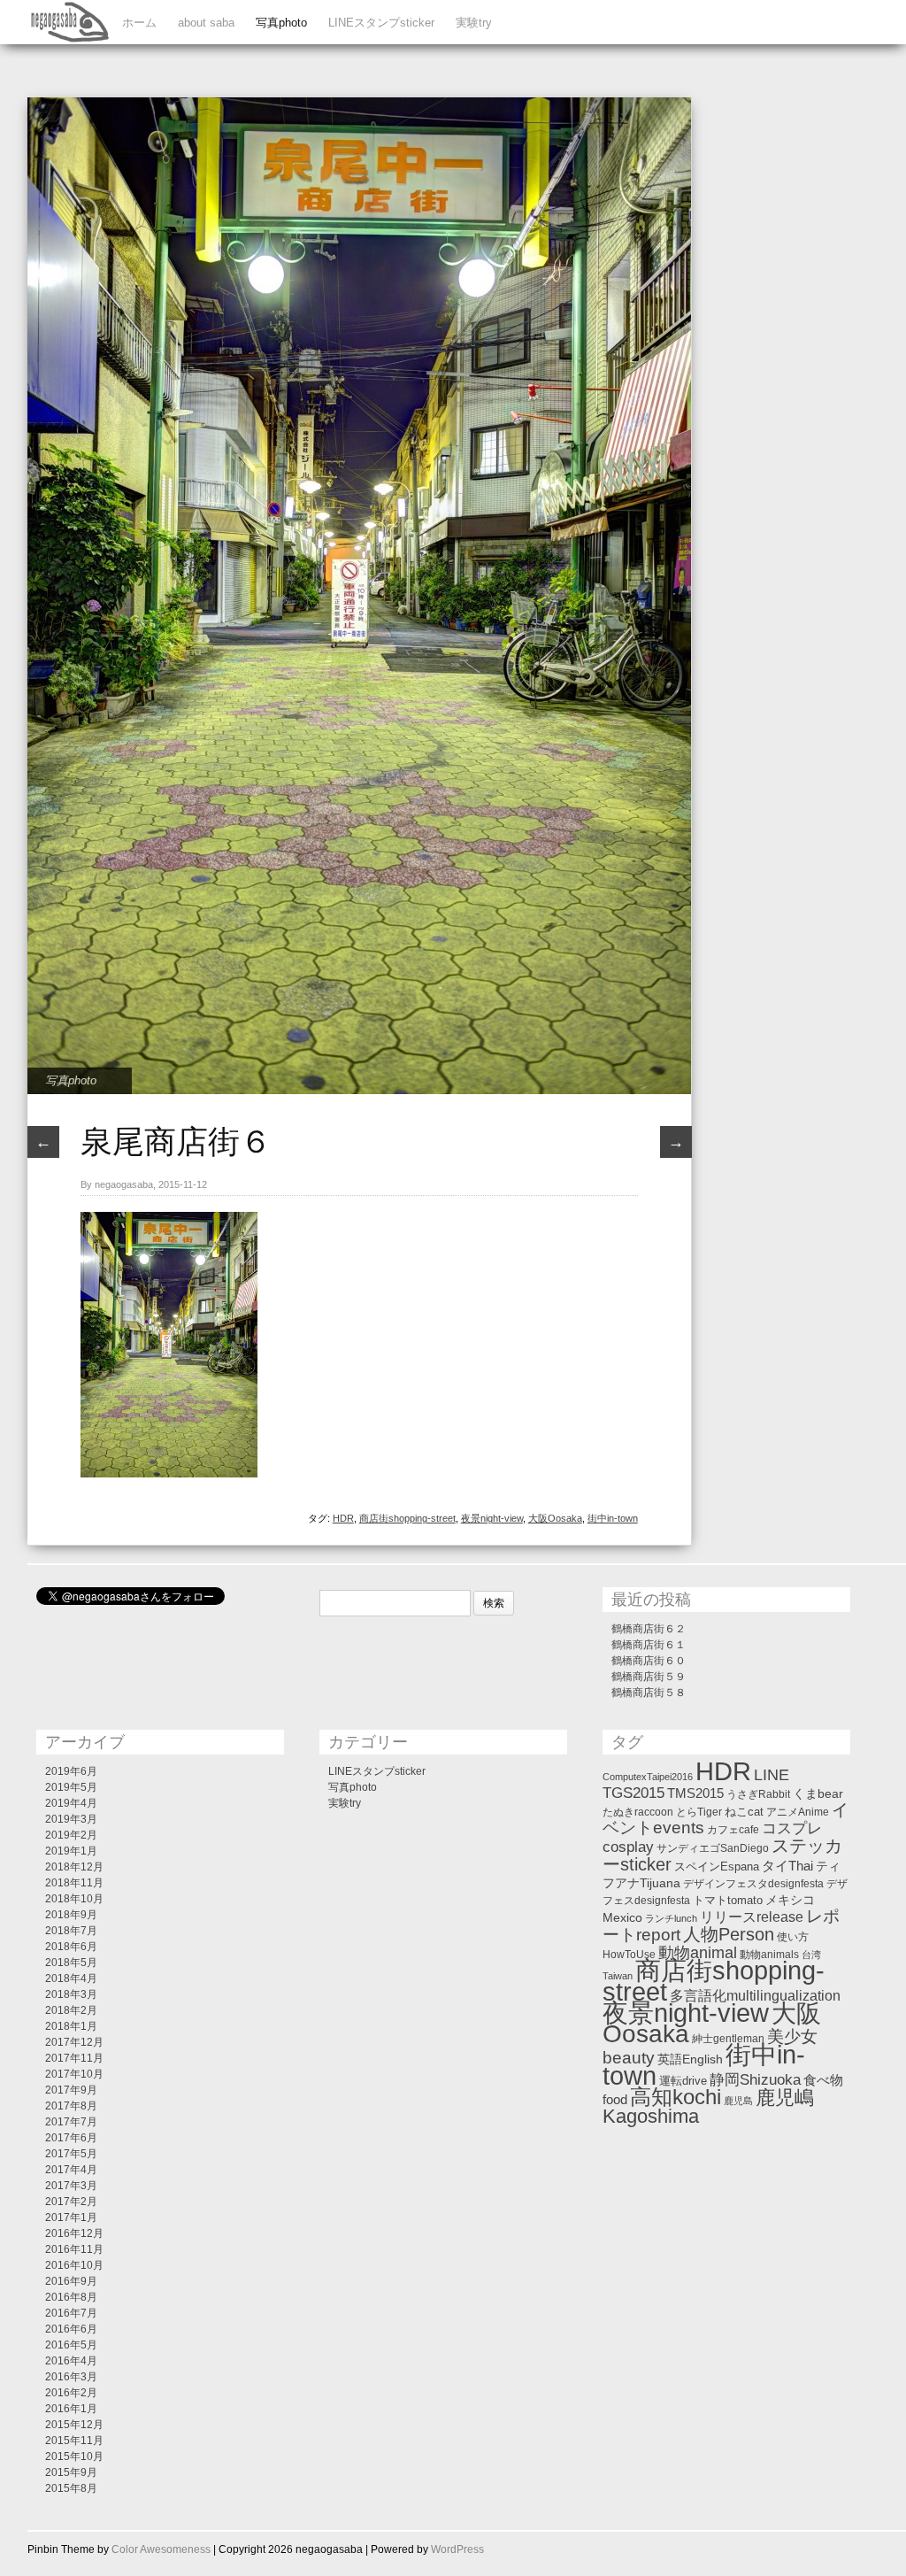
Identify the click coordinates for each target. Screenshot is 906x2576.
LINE (772, 1774)
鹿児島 (738, 2101)
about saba (206, 23)
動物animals (769, 1955)
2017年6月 (71, 2138)
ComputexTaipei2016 (648, 1777)
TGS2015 (633, 1793)
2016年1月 (71, 2409)
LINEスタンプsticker (381, 23)
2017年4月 (71, 2170)
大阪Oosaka (555, 1518)
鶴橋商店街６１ (649, 1645)
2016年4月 (71, 2361)
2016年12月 (74, 2233)
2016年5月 (71, 2345)
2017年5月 (71, 2154)
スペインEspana (717, 1866)
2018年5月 (71, 1963)
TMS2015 (695, 1793)
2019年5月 (71, 1787)
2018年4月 (71, 1978)
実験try (474, 23)
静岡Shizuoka (755, 2079)
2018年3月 (71, 1994)
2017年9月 (71, 2090)
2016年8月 (71, 2297)
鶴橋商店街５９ (649, 1677)
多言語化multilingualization (755, 1995)
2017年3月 (71, 2186)
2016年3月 (71, 2377)
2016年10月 (74, 2265)
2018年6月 (71, 1947)
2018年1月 (71, 2026)
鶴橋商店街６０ (649, 1661)
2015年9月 (71, 2472)
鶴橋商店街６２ (649, 1629)
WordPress (457, 2549)
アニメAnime (798, 1812)
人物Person (729, 1934)
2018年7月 (71, 1931)
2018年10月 (74, 1899)
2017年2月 (71, 2202)
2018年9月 (71, 1915)
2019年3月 (71, 1819)
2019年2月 (71, 1835)
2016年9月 (71, 2281)
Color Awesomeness (161, 2549)
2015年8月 (71, 2488)
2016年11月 (74, 2249)
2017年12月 (74, 2042)
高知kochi (676, 2097)
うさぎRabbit (758, 1794)
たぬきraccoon (638, 1812)
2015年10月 (74, 2456)
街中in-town (613, 1518)
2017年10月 (74, 2074)
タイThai (787, 1866)
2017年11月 (74, 2058)
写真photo (281, 23)
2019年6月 (71, 1771)
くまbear (818, 1793)
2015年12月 (74, 2425)
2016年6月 (71, 2329)
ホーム (139, 23)
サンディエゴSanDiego (713, 1848)
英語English (690, 2059)
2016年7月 (71, 2313)
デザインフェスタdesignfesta (753, 1884)
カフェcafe (733, 1830)
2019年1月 (71, 1851)
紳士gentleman (728, 2039)
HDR (343, 1518)
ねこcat (744, 1812)
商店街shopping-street (407, 1518)
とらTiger (699, 1812)
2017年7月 (71, 2122)
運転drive (683, 2081)
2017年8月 (71, 2106)
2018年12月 (74, 1867)
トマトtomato (728, 1900)
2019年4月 (71, 1803)
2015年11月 (74, 2441)
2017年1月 (71, 2217)
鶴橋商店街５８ (649, 1693)
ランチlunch (671, 1918)
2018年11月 (74, 1883)
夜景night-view (492, 1518)
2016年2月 (71, 2393)
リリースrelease (752, 1917)
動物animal (698, 1953)
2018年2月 (71, 2010)
